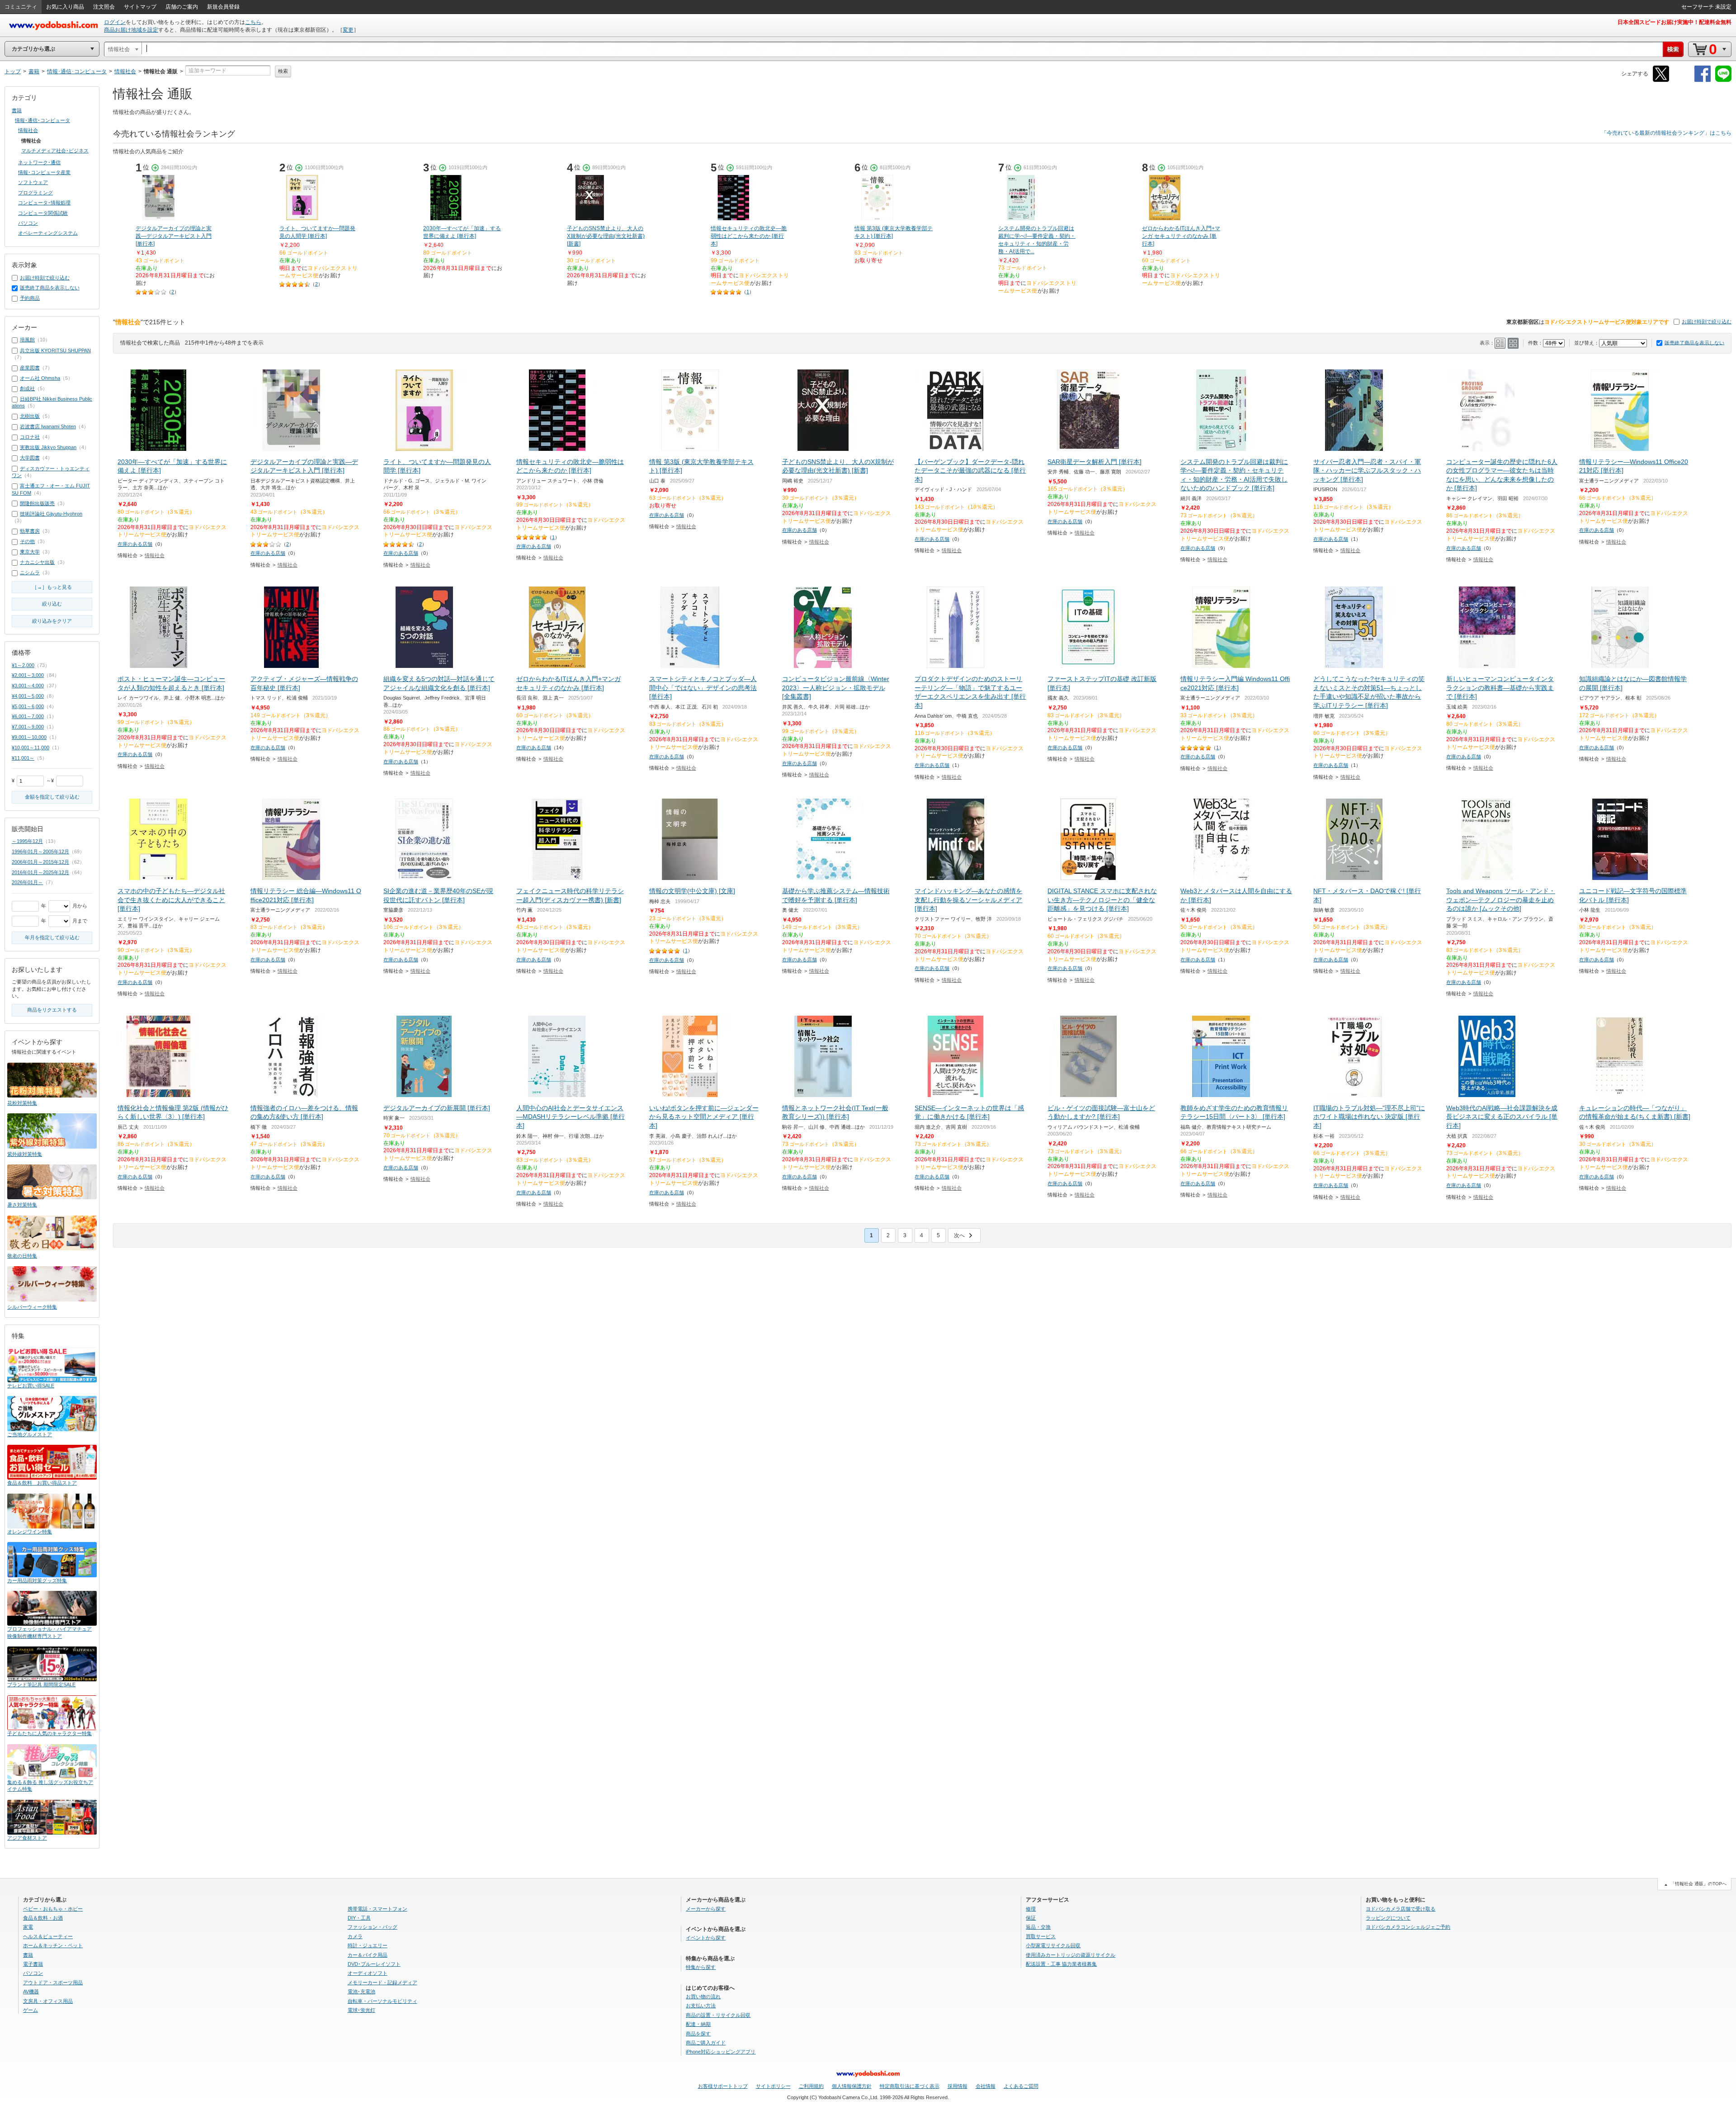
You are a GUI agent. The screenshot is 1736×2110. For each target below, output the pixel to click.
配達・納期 (698, 2024)
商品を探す (698, 2034)
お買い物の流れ (703, 1996)
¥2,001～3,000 (28, 675)
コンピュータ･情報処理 (44, 203)
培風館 (27, 340)
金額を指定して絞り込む (52, 797)
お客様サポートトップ (723, 2086)
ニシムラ (30, 572)
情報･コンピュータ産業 (44, 172)
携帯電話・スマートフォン (377, 1909)
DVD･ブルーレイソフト (374, 1964)
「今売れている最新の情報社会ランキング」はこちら (1666, 133)
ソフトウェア (33, 182)
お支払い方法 (701, 2006)
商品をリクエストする (52, 1010)
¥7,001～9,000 (28, 727)
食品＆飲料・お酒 (43, 1918)
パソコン (28, 223)
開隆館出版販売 (37, 503)
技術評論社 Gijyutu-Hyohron (51, 514)
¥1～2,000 (23, 665)
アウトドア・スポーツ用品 (53, 1982)
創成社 (27, 388)
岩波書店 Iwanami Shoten (48, 426)
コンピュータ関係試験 (43, 213)
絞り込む (52, 604)
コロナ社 (30, 437)
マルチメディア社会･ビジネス (55, 151)
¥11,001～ (23, 758)
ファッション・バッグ (373, 1927)
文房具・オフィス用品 (48, 2001)
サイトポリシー (773, 2086)
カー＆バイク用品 (368, 1955)
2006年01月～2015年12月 (40, 862)
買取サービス (1041, 1936)
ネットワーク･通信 (39, 162)
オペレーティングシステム (48, 233)
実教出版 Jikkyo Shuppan (48, 447)
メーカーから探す (706, 1909)
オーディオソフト (368, 1973)
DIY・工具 (359, 1918)
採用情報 (958, 2086)
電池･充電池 (361, 1992)
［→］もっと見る (52, 587)
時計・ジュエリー (368, 1945)
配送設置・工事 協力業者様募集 (1061, 1964)
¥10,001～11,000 (31, 747)
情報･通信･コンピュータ (42, 120)
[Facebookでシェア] (1703, 80)
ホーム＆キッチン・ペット (53, 1945)
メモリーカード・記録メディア (382, 1982)
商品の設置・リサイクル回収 (718, 2015)
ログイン (115, 22)
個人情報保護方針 (852, 2086)
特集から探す (701, 1967)
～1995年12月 (27, 841)
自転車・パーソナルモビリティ (382, 2001)
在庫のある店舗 (135, 544)
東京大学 (30, 552)
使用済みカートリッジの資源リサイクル (1071, 1955)
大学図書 (30, 458)
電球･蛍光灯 (361, 2010)
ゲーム (31, 2010)
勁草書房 (30, 531)
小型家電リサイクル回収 (1053, 1945)
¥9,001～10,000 (29, 737)
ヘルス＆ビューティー (48, 1936)
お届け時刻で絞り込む (1707, 322)
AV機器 (31, 1992)
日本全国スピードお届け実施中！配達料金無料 (1675, 22)
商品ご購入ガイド (706, 2043)
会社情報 (986, 2086)
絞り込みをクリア (52, 621)
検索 (283, 71)
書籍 (17, 110)
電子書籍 (33, 1964)
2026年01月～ (27, 882)
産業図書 (30, 368)
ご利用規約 (811, 2086)
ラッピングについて (1388, 1918)
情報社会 (155, 555)
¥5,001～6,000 (28, 706)
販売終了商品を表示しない (1694, 343)
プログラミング (35, 193)
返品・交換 (1038, 1927)
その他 (27, 541)
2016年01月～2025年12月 (40, 872)
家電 (28, 1927)
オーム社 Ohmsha (40, 378)
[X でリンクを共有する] (1661, 80)
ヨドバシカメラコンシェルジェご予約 (1408, 1927)
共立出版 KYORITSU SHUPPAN (55, 350)
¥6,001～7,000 (28, 716)
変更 (348, 30)
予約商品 (30, 298)
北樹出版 (30, 416)
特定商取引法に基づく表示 (910, 2086)
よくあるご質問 (1021, 2086)
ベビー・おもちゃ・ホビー (53, 1909)
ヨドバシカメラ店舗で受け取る (1401, 1909)
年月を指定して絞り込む (52, 937)
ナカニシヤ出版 (37, 562)
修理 (1031, 1909)
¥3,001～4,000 (28, 686)
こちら (253, 22)
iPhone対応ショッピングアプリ (721, 2052)
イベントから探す (706, 1938)
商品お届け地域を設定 (131, 30)
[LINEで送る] (1723, 80)
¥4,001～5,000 (28, 696)
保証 (1031, 1918)
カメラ (355, 1936)
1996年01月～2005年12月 (40, 852)
